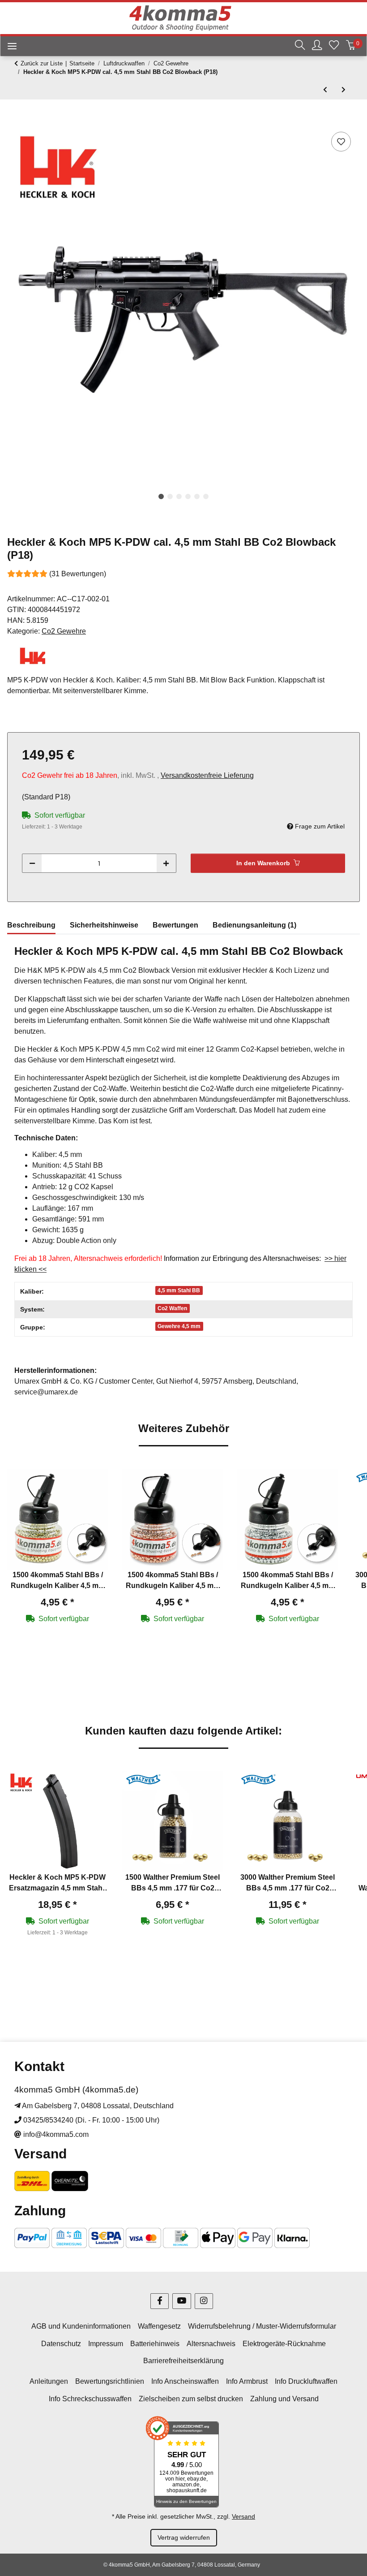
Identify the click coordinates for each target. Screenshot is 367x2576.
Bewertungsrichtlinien (110, 2381)
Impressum (106, 2344)
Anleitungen (49, 2381)
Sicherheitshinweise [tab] (104, 925)
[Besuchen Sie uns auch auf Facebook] (160, 2301)
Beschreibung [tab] (31, 925)
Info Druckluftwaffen (306, 2381)
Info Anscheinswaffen (185, 2381)
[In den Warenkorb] (14, 120)
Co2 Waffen (172, 1308)
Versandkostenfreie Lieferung (207, 775)
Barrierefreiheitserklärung (183, 2361)
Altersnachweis (211, 2344)
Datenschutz (61, 2344)
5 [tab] (197, 496)
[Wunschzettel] (334, 46)
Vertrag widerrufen (184, 2537)
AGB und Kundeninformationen (81, 2326)
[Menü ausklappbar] (9, 47)
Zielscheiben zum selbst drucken (191, 2399)
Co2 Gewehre (64, 631)
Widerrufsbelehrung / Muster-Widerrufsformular (262, 2326)
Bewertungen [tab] (175, 925)
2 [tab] (170, 496)
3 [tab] (179, 496)
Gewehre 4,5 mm (179, 1326)
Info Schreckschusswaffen (90, 2399)
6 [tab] (206, 496)
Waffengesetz (159, 2326)
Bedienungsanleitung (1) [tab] (254, 925)
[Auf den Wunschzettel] (341, 142)
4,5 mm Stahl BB (179, 1290)
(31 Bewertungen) (78, 574)
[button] (300, 46)
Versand (243, 2516)
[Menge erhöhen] (166, 863)
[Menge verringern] (32, 863)
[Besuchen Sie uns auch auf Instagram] (204, 2301)
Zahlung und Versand (284, 2399)
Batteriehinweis (155, 2344)
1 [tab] (161, 496)
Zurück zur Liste (42, 63)
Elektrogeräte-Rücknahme (284, 2344)
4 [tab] (188, 496)
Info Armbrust (247, 2381)
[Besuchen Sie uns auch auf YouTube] (181, 2301)
